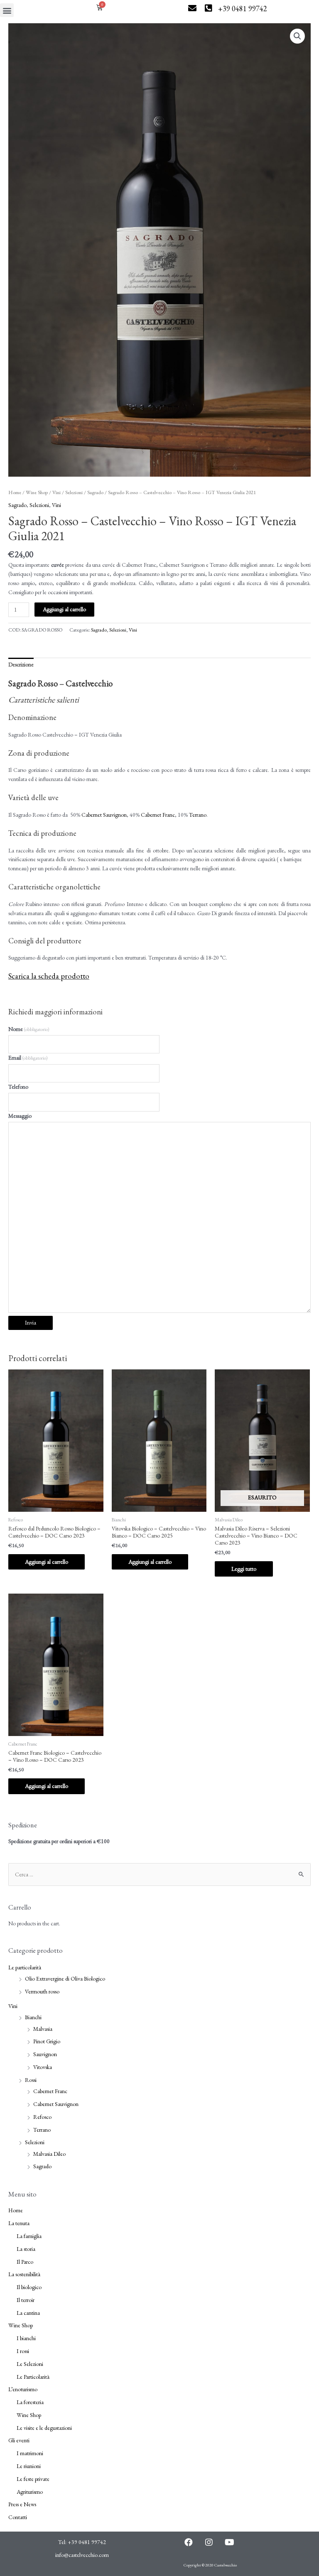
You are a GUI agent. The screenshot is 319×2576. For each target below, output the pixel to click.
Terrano (198, 815)
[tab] (21, 665)
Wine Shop (37, 492)
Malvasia (43, 2029)
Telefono (18, 1087)
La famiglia (29, 2236)
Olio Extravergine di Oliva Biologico (65, 1979)
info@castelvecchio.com (82, 2555)
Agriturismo (30, 2492)
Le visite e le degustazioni (44, 2428)
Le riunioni (29, 2466)
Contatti (18, 2517)
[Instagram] (209, 2542)
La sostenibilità (24, 2274)
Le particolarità (25, 1967)
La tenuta (19, 2223)
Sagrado (95, 492)
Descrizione (21, 664)
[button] (7, 10)
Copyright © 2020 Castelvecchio (210, 2565)
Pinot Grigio (47, 2041)
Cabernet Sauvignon (104, 815)
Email (28, 1058)
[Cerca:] (159, 1874)
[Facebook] (189, 2542)
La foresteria (30, 2402)
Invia (31, 1322)
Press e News (22, 2504)
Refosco (42, 2117)
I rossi (23, 2351)
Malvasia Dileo (49, 2154)
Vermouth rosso (42, 1991)
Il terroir (26, 2300)
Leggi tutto (244, 1569)
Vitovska (43, 2067)
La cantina (28, 2313)
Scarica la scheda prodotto (49, 976)
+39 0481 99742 (243, 9)
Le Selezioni (30, 2364)
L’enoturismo (23, 2389)
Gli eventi (19, 2440)
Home (15, 492)
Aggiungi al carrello (64, 609)
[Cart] (99, 7)
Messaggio (20, 1116)
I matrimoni (30, 2453)
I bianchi (26, 2338)
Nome (29, 1029)
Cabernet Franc (158, 815)
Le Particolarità (33, 2377)
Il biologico (29, 2287)
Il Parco (25, 2262)
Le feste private (33, 2479)
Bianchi (33, 2017)
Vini (56, 492)
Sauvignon (45, 2054)
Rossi (31, 2080)
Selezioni (74, 492)
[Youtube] (229, 2542)
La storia (26, 2249)
